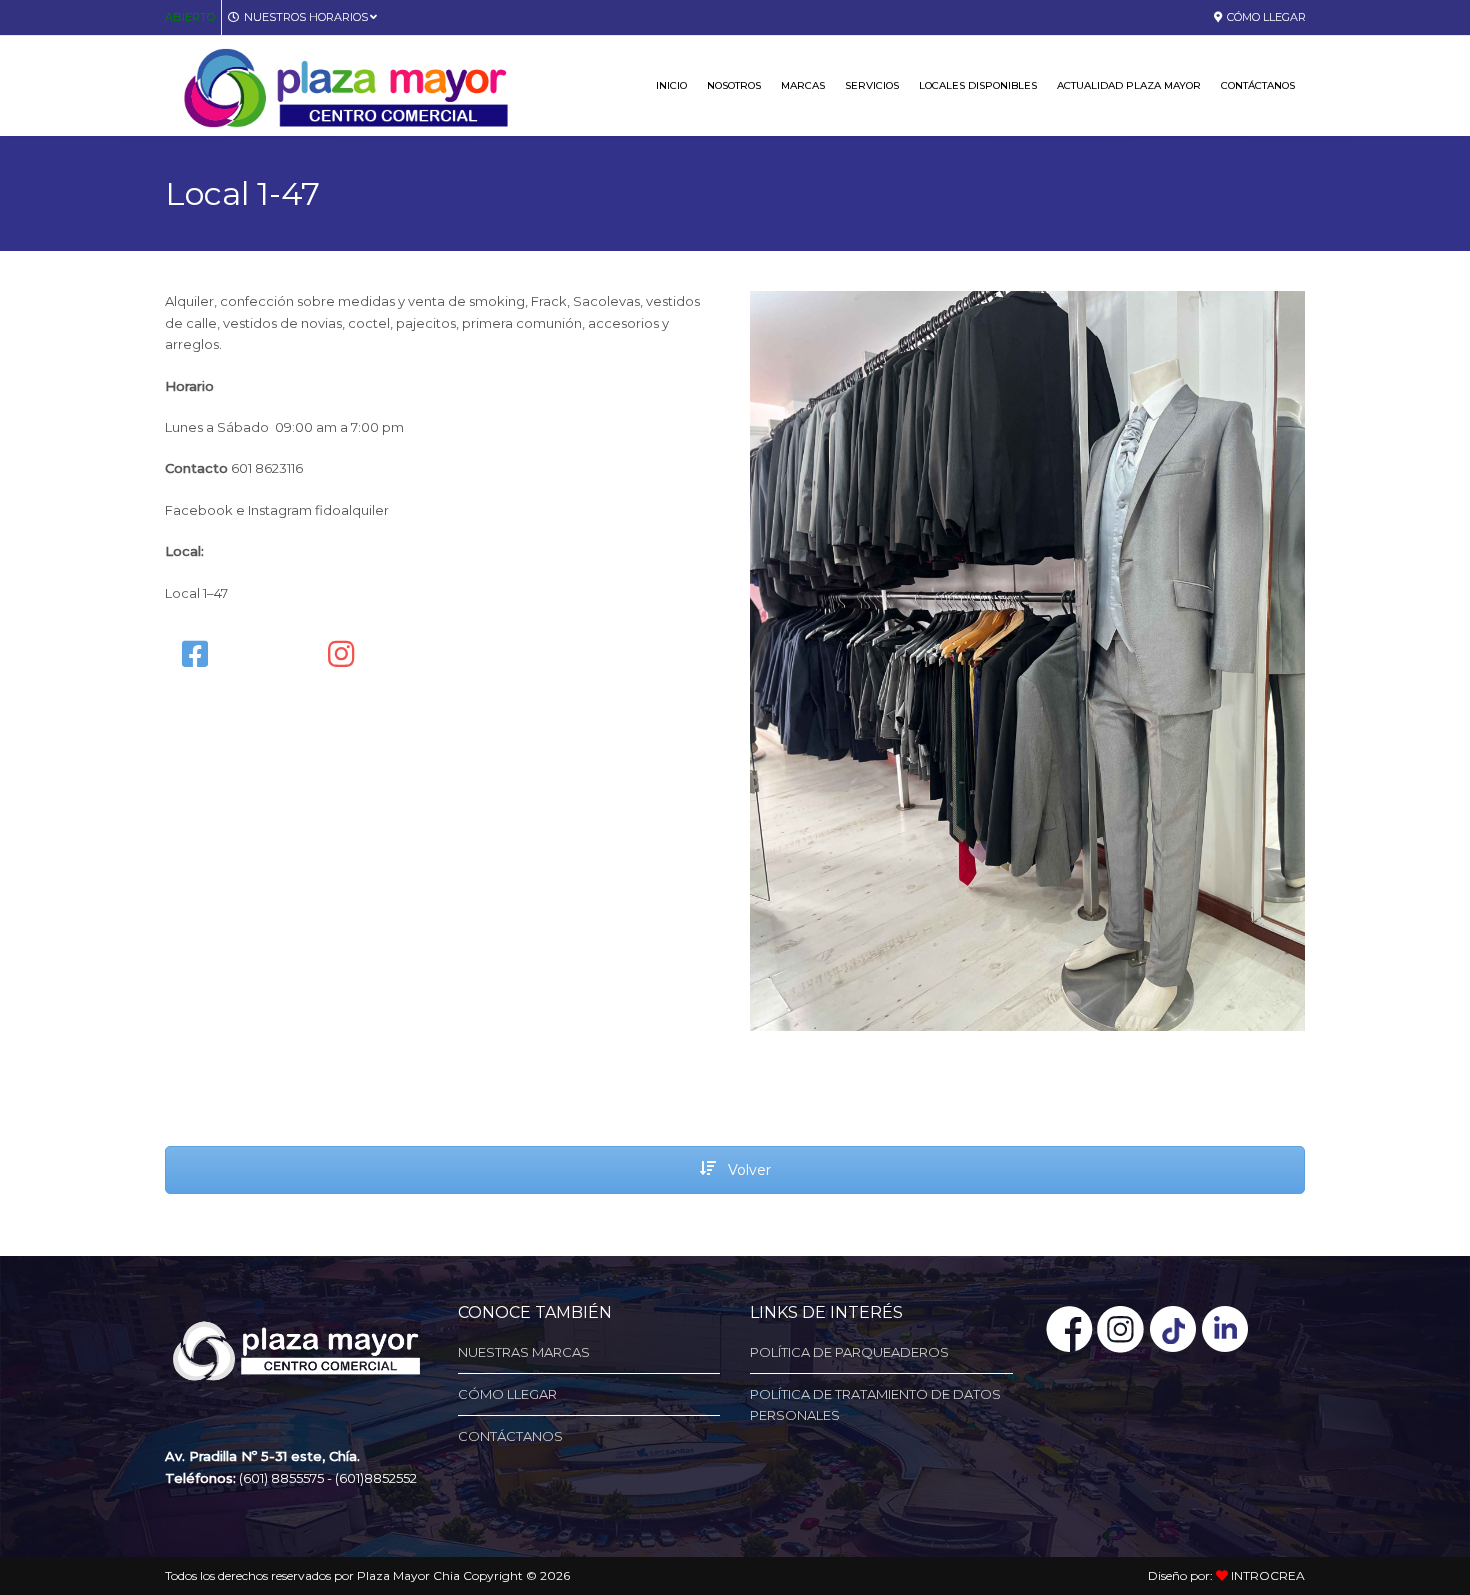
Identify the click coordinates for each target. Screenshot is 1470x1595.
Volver (747, 1170)
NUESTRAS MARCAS (524, 1352)
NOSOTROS (734, 85)
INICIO (671, 85)
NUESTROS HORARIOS (306, 17)
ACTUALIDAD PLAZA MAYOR (1129, 85)
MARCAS (803, 85)
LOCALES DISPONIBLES (978, 85)
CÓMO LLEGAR (1266, 17)
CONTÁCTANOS (1258, 85)
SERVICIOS (872, 85)
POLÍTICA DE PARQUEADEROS (849, 1352)
